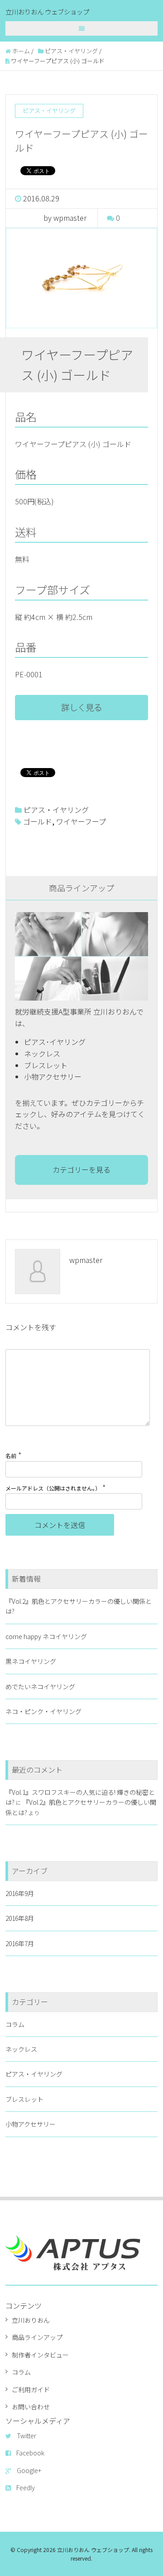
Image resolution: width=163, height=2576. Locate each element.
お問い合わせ (31, 2407)
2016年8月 (20, 1918)
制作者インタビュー (40, 2355)
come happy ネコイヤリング (46, 1636)
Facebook (30, 2453)
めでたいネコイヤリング (40, 1686)
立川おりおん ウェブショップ (47, 12)
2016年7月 (20, 1943)
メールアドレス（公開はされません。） (53, 1488)
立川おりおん (31, 2320)
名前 (11, 1456)
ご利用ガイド (31, 2390)
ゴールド (38, 821)
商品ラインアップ (37, 2337)
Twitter (26, 2436)
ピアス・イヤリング (56, 810)
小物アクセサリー (31, 2124)
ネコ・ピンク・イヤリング (43, 1711)
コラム (15, 2024)
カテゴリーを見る (81, 1169)
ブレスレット (24, 2099)
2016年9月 (20, 1893)
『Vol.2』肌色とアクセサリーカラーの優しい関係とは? (79, 1606)
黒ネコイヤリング (31, 1661)
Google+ (29, 2470)
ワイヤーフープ (81, 821)
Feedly (26, 2487)
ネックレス (21, 2049)
